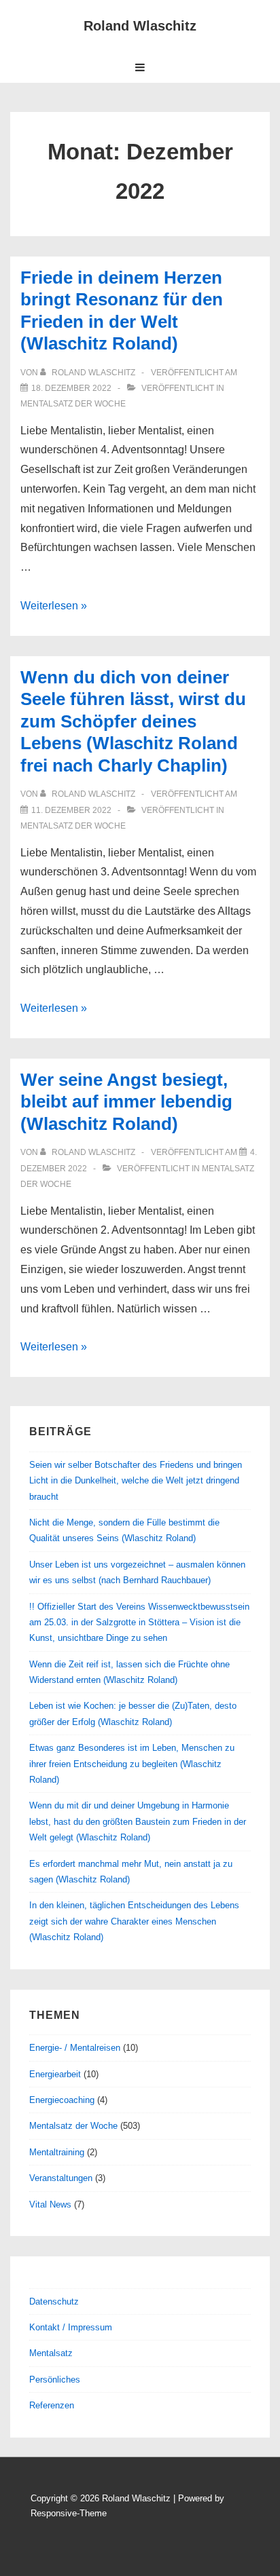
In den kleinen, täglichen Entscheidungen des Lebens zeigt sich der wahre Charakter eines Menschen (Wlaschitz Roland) (134, 1921)
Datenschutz (54, 2302)
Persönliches (55, 2380)
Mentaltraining (57, 2152)
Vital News (50, 2204)
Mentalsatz (51, 2353)
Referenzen (52, 2405)
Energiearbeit (55, 2074)
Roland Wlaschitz (140, 26)
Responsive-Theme (69, 2513)
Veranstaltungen (61, 2178)
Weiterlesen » (54, 606)
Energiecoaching (62, 2100)
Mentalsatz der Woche (73, 404)
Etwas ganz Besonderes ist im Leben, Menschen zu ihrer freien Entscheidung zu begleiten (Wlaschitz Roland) (132, 1764)
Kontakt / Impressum (71, 2327)
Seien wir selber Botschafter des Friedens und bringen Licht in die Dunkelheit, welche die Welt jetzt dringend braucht (136, 1481)
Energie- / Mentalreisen (75, 2048)
